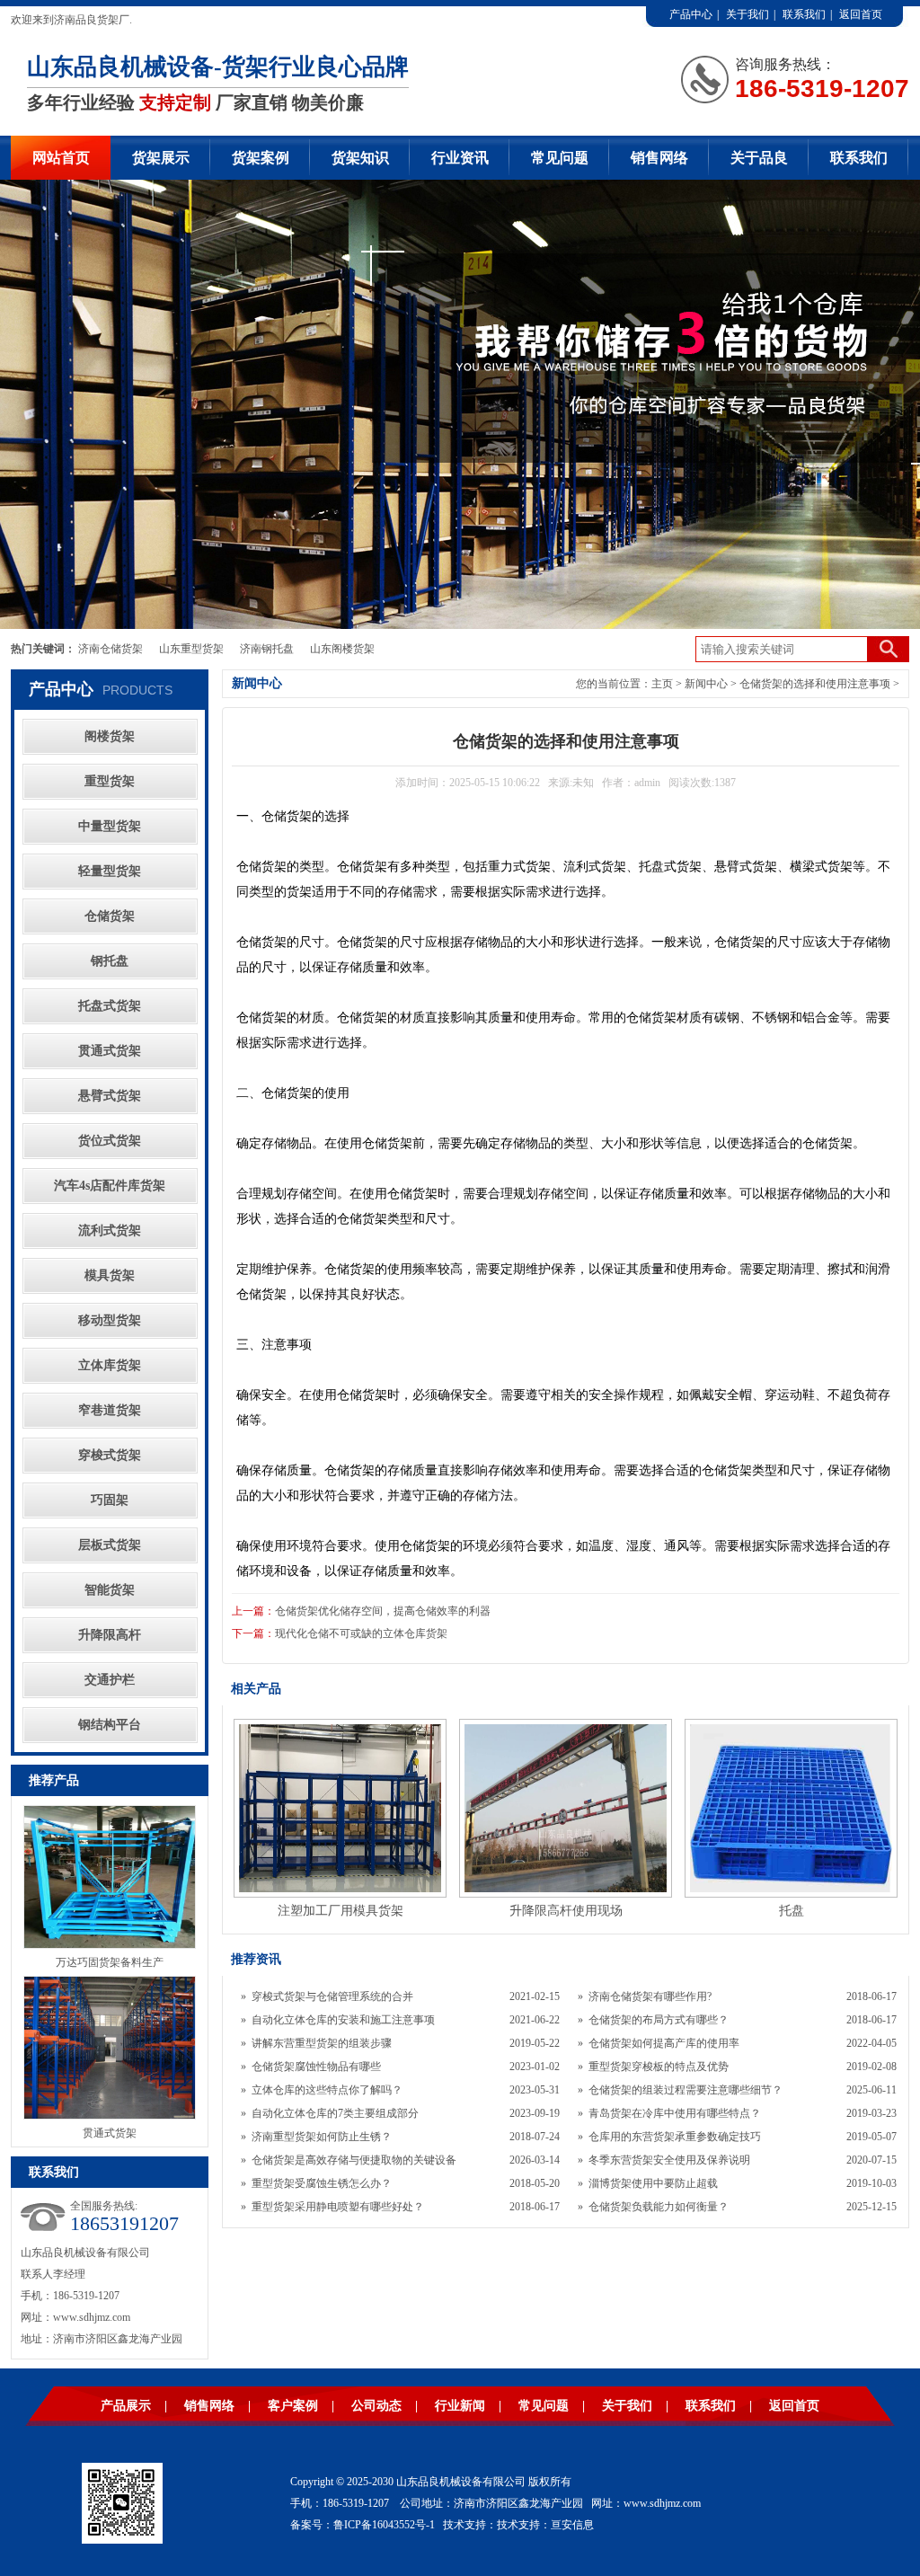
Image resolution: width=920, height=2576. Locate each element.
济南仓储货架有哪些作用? (650, 1996)
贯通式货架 (110, 1051)
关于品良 (759, 158)
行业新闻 (460, 2406)
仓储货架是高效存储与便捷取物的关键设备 (354, 2160)
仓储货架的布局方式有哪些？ (659, 2020)
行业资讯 (460, 158)
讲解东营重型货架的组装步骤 (322, 2043)
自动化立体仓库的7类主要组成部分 (335, 2113)
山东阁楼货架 (342, 649)
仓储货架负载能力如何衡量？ (659, 2207)
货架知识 (360, 158)
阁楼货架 (110, 736)
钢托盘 (110, 961)
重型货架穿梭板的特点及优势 (659, 2067)
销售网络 (659, 158)
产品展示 (126, 2406)
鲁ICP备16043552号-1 (384, 2525)
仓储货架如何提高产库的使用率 (664, 2043)
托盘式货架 (110, 1006)
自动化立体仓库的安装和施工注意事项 (343, 2020)
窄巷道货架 (110, 1410)
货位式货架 (110, 1141)
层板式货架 (110, 1545)
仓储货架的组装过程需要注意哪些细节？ (686, 2090)
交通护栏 (110, 1680)
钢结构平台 (110, 1725)
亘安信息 (572, 2525)
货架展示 (161, 158)
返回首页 (861, 14)
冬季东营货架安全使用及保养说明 (669, 2160)
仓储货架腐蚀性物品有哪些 (316, 2067)
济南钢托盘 (267, 649)
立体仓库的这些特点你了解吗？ (327, 2090)
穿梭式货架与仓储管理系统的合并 (332, 1996)
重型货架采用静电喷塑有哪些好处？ (338, 2207)
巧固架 (110, 1500)
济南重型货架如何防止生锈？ (322, 2137)
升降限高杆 (110, 1635)
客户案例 (293, 2406)
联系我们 (804, 14)
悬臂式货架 (110, 1096)
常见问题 (560, 158)
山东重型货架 (191, 649)
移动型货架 (110, 1320)
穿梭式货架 (110, 1455)
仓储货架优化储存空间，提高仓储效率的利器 (383, 1611)
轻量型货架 (110, 871)
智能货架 (110, 1590)
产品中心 (691, 14)
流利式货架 (110, 1230)
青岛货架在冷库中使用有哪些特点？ (675, 2113)
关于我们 (747, 14)
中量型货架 (110, 826)
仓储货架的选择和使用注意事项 (815, 684)
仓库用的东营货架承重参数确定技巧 (675, 2137)
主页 (662, 684)
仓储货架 (110, 916)
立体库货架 (110, 1365)
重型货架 (110, 781)
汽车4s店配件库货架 (110, 1186)
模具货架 (110, 1275)
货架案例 (261, 158)
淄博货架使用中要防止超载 (653, 2183)
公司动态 (376, 2406)
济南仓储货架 (111, 649)
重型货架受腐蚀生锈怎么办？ (322, 2183)
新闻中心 (706, 684)
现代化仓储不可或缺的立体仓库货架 (361, 1633)
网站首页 (61, 158)
